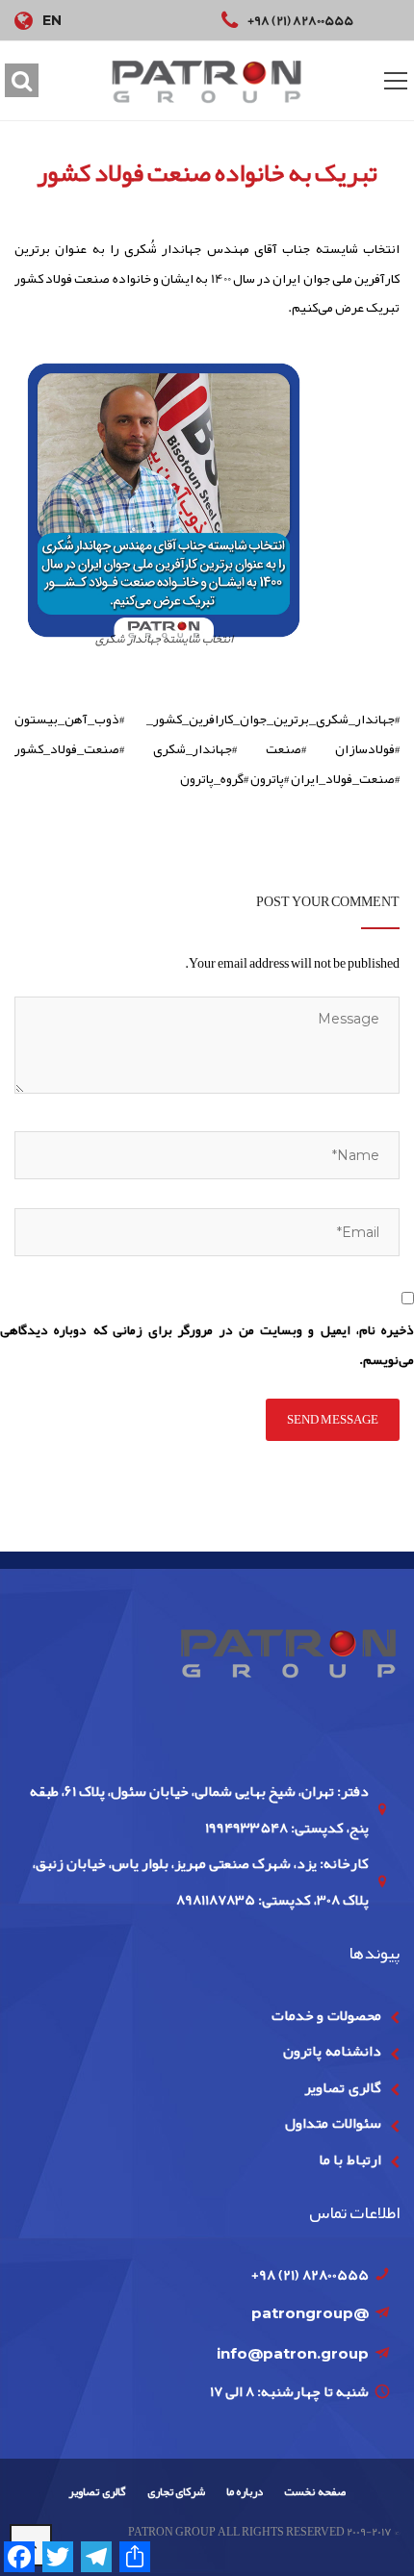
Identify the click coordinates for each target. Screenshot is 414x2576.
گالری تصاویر (342, 2087)
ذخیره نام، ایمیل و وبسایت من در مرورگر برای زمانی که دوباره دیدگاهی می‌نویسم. (207, 1344)
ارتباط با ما (350, 2159)
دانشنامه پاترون (332, 2051)
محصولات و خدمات (326, 2015)
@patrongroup (310, 2313)
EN (52, 20)
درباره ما (245, 2491)
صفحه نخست (314, 2491)
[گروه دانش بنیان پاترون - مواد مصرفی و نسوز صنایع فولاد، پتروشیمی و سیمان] (207, 81)
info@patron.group (293, 2353)
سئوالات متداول (333, 2123)
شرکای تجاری (176, 2491)
